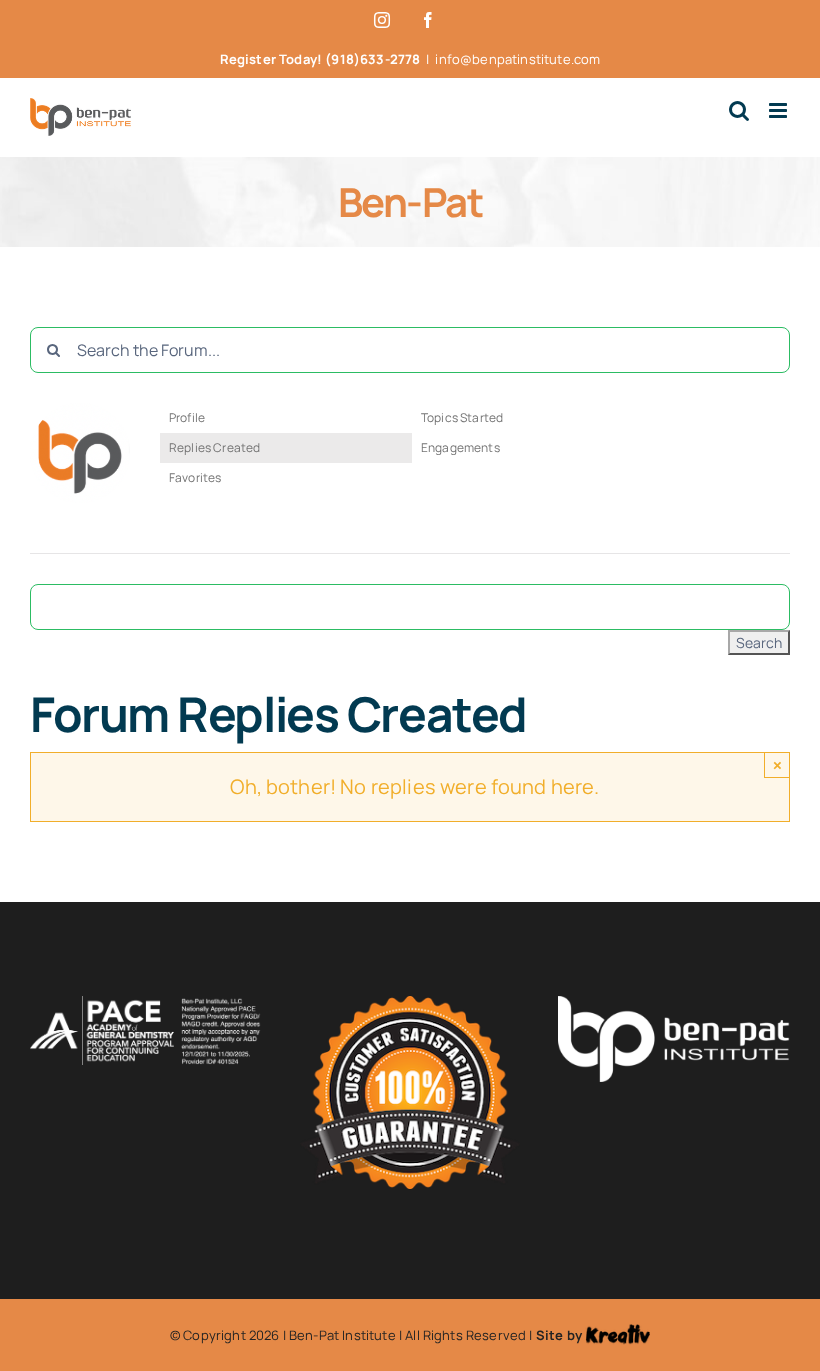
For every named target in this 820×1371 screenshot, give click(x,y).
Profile (187, 417)
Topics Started (462, 417)
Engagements (460, 447)
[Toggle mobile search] (739, 110)
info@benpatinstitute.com (517, 59)
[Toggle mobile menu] (779, 110)
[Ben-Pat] (80, 411)
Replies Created (214, 447)
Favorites (195, 477)
